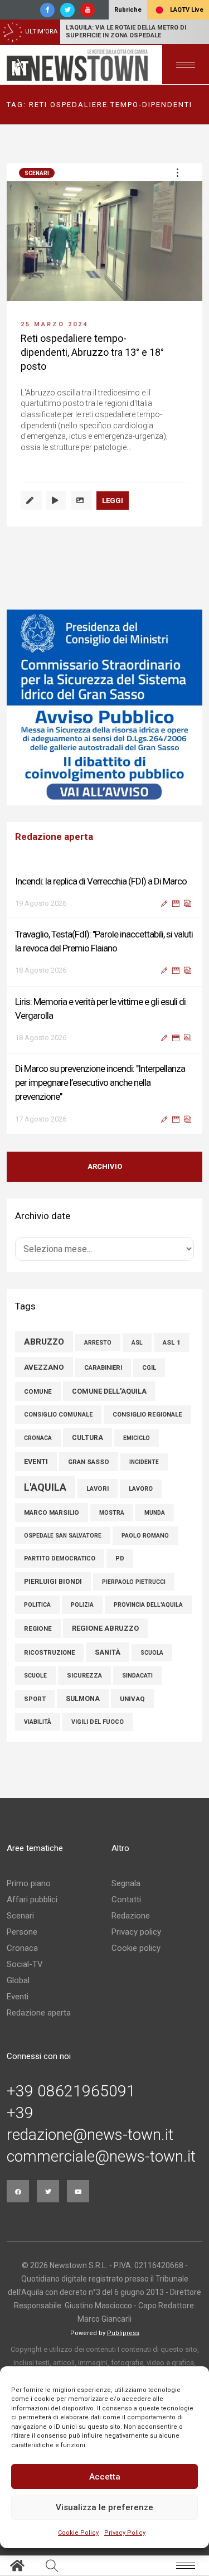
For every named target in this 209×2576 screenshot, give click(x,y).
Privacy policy (136, 1932)
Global (18, 1980)
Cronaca (22, 1948)
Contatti (126, 1900)
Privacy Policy (125, 2533)
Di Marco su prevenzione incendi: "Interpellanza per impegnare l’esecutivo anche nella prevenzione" (100, 1082)
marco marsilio (52, 1512)
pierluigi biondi (53, 1582)
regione (38, 1628)
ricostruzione (49, 1653)
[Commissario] (104, 707)
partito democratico (60, 1558)
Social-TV (25, 1964)
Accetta (105, 2477)
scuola (152, 1653)
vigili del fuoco (98, 1722)
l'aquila (45, 1487)
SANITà (108, 1652)
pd (120, 1558)
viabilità (38, 1722)
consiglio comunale (58, 1415)
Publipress (123, 2333)
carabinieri (103, 1368)
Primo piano (29, 1883)
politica (37, 1605)
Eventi (18, 1997)
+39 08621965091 (71, 2091)
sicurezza (84, 1676)
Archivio (105, 1166)
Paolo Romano (145, 1536)
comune (38, 1391)
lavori (98, 1488)
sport (35, 1699)
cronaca (38, 1438)
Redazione (131, 1916)
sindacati (137, 1676)
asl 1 (172, 1342)
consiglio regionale (147, 1415)
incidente (144, 1462)
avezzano (44, 1367)
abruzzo (44, 1342)
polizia (82, 1605)
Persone (22, 1932)
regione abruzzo (105, 1628)
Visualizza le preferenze (104, 2507)
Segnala (126, 1883)
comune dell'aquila (109, 1391)
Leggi (113, 501)
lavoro (141, 1489)
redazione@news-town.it (90, 2135)
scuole (35, 1676)
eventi (36, 1461)
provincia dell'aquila (148, 1605)
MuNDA (155, 1513)
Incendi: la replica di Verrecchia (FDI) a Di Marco (101, 881)
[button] (177, 172)
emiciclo (137, 1438)
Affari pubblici (32, 1900)
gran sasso (89, 1462)
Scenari (37, 173)
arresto (98, 1343)
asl (137, 1343)
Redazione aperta (39, 2013)
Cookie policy (136, 1948)
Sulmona (83, 1699)
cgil (149, 1368)
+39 (20, 2113)
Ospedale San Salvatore (63, 1536)
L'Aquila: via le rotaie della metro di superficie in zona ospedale (126, 32)
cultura (88, 1438)
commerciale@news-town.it (101, 2157)
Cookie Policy (78, 2533)
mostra (112, 1513)
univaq (132, 1699)
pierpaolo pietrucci (134, 1582)
